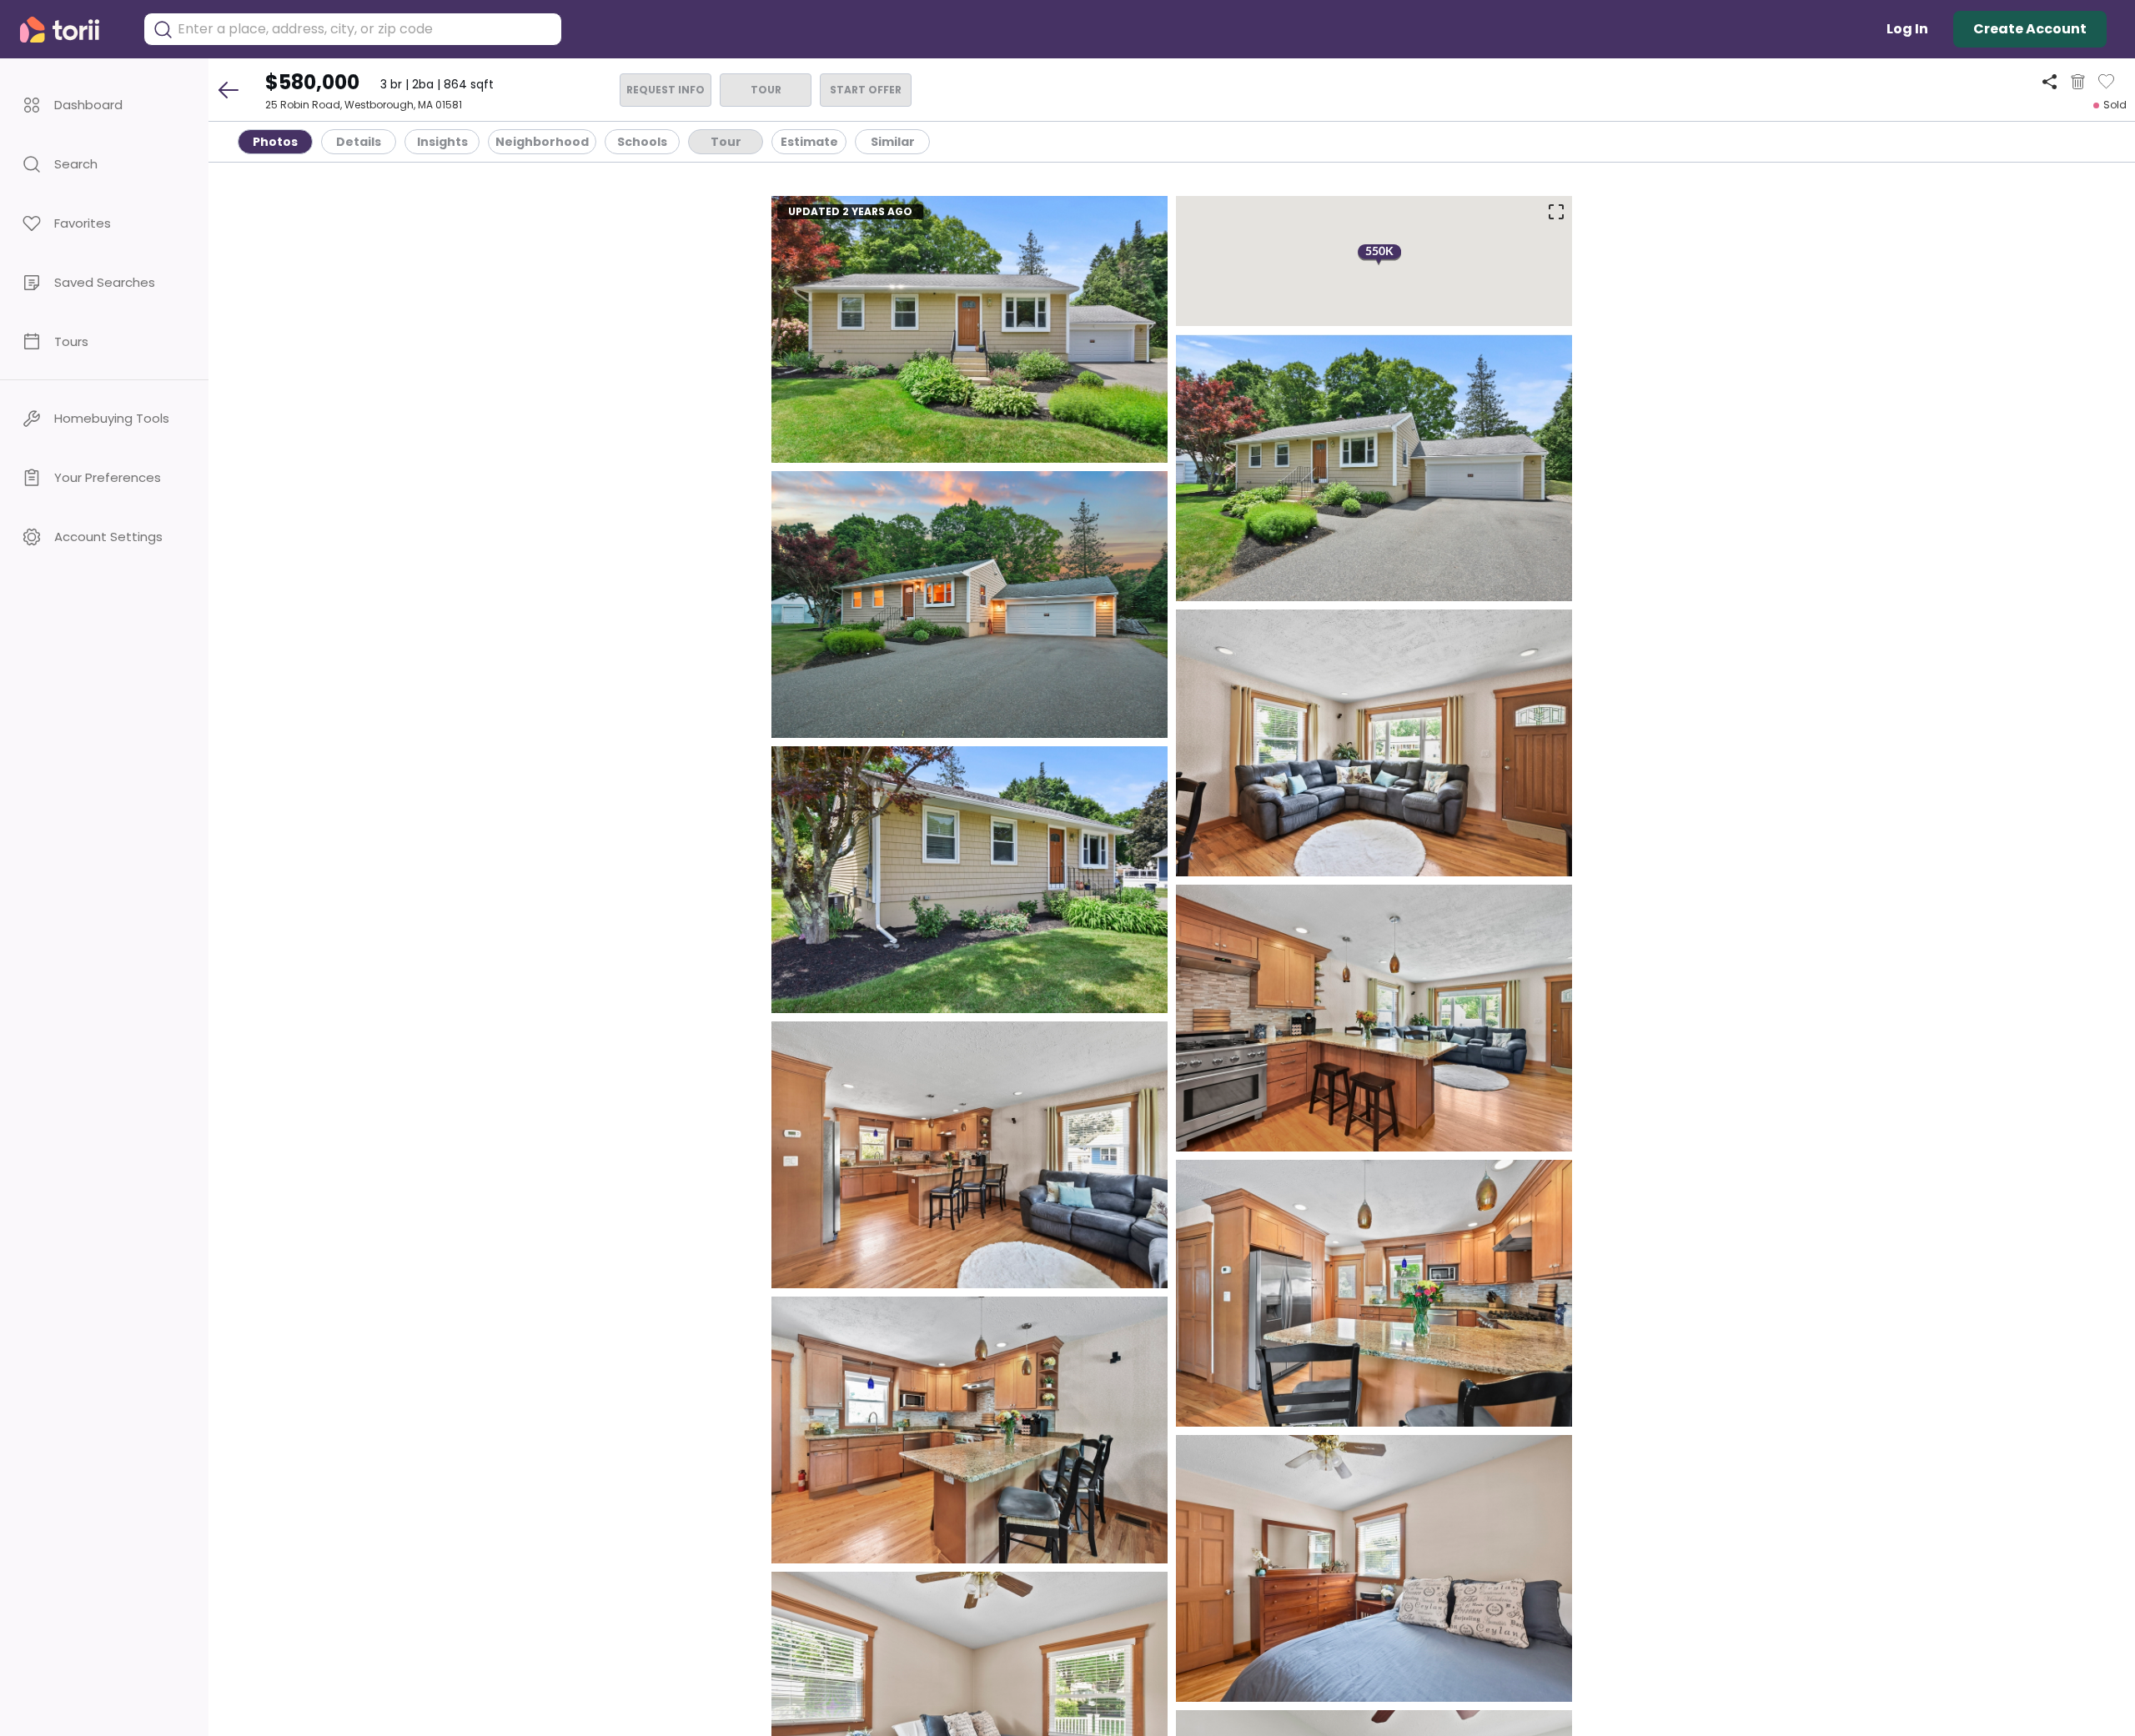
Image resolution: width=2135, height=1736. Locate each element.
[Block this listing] (2078, 82)
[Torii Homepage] (71, 30)
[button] (104, 105)
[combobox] (365, 29)
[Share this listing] (2050, 81)
